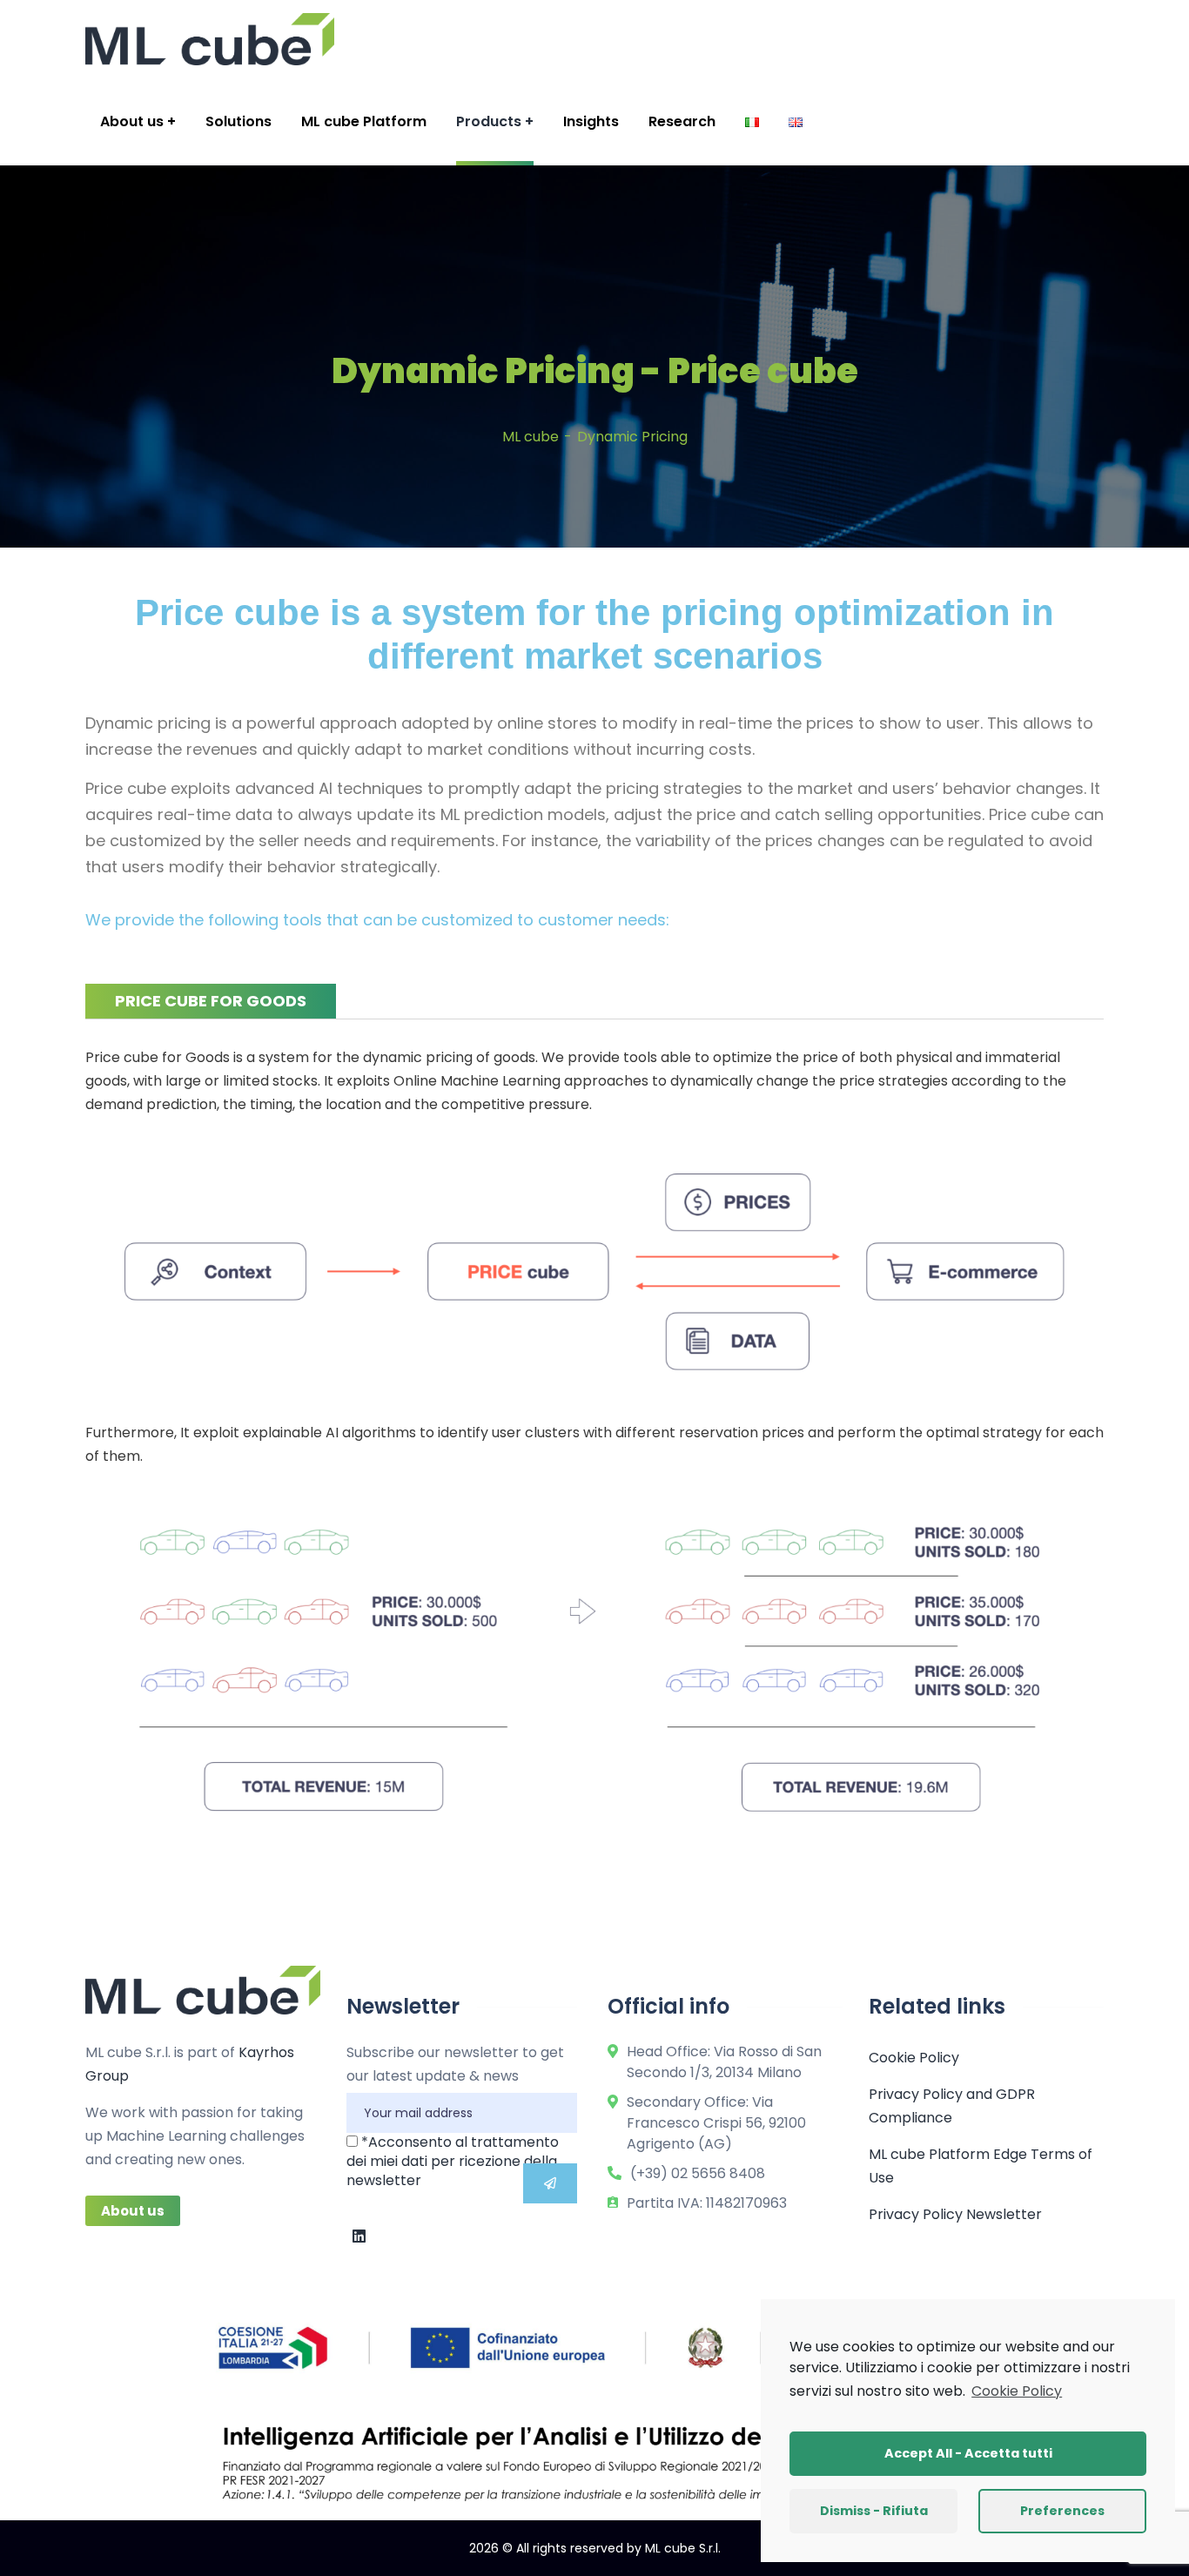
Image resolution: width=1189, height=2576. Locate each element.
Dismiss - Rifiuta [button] (874, 2511)
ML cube (531, 437)
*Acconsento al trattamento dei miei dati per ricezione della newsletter (453, 2161)
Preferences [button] (1062, 2511)
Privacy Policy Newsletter (955, 2214)
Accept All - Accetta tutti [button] (968, 2453)
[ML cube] (210, 39)
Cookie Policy (914, 2058)
